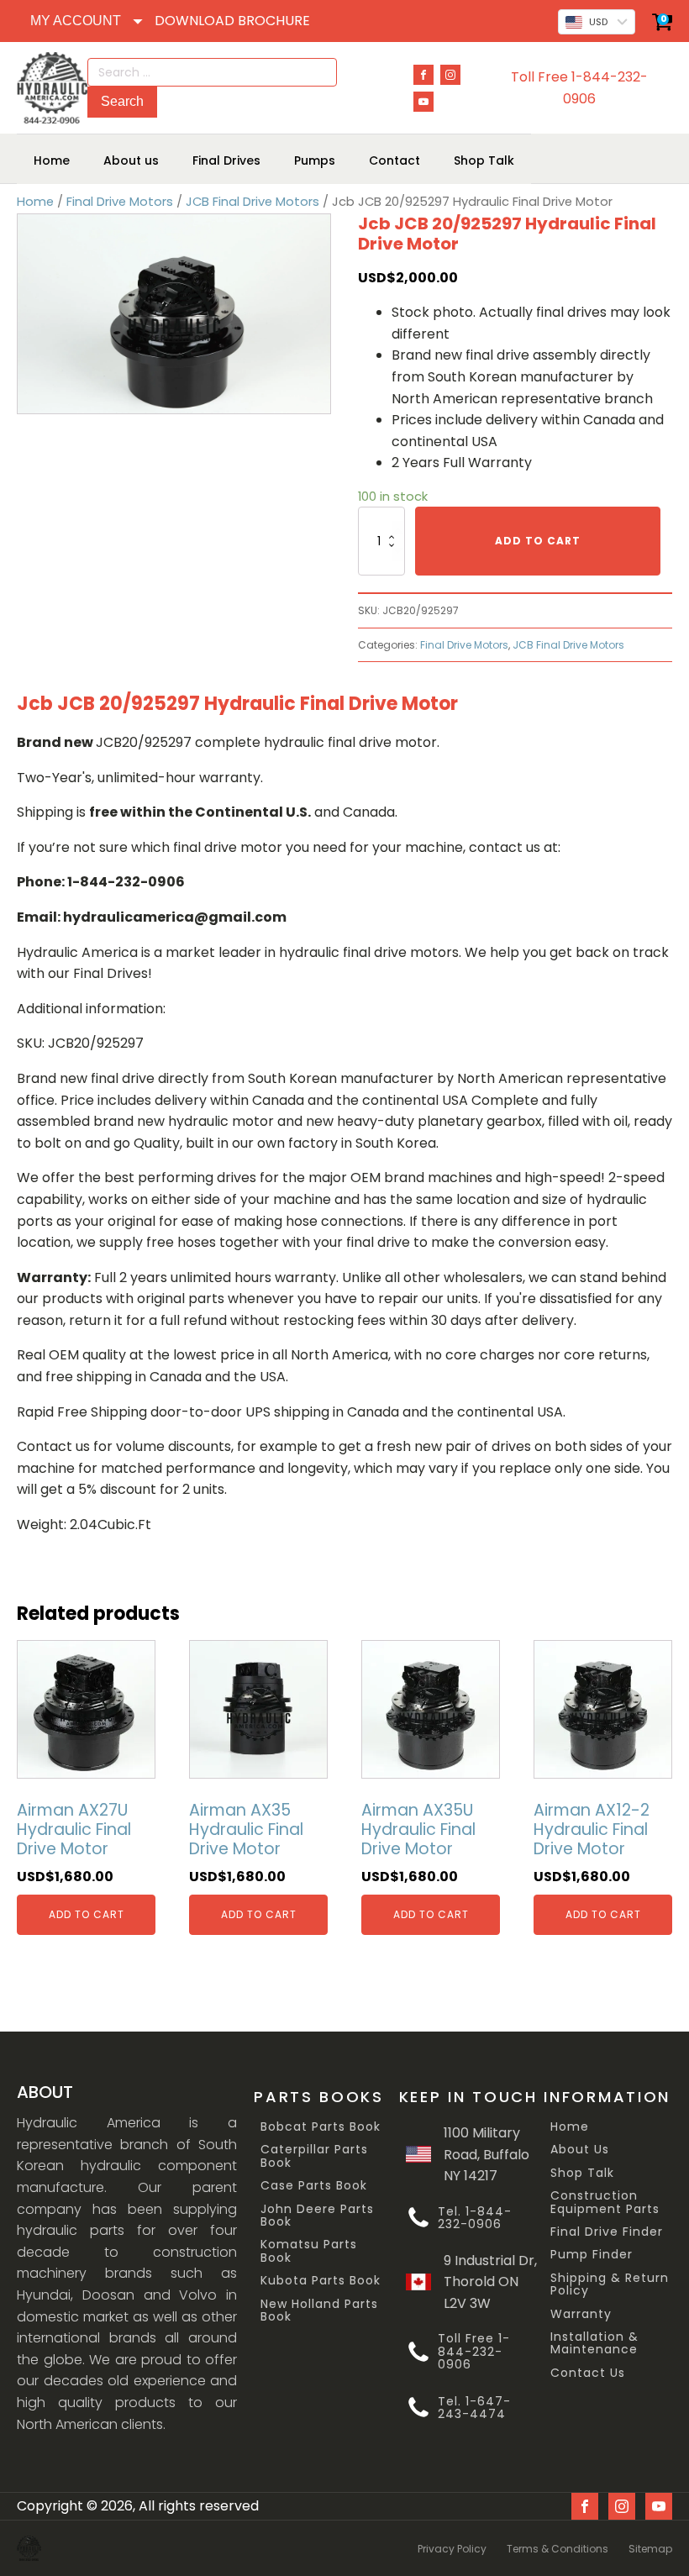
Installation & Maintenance (594, 2344)
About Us (580, 2150)
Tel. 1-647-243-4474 (474, 2408)
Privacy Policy (452, 2549)
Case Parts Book (314, 2186)
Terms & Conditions (558, 2549)
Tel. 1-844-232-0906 (475, 2219)
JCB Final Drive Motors (252, 202)
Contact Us (588, 2373)
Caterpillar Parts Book (314, 2156)
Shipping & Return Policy (610, 2285)
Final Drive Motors (120, 202)
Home (35, 202)
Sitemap (650, 2549)
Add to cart (538, 541)
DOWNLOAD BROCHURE (232, 21)
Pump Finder (592, 2255)
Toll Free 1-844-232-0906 (579, 88)
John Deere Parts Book (317, 2216)
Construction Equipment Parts (605, 2203)
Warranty (581, 2314)
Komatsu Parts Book (309, 2251)
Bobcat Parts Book (321, 2127)
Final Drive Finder (607, 2232)
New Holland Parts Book (319, 2311)
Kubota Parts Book (321, 2281)
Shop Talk (582, 2173)
